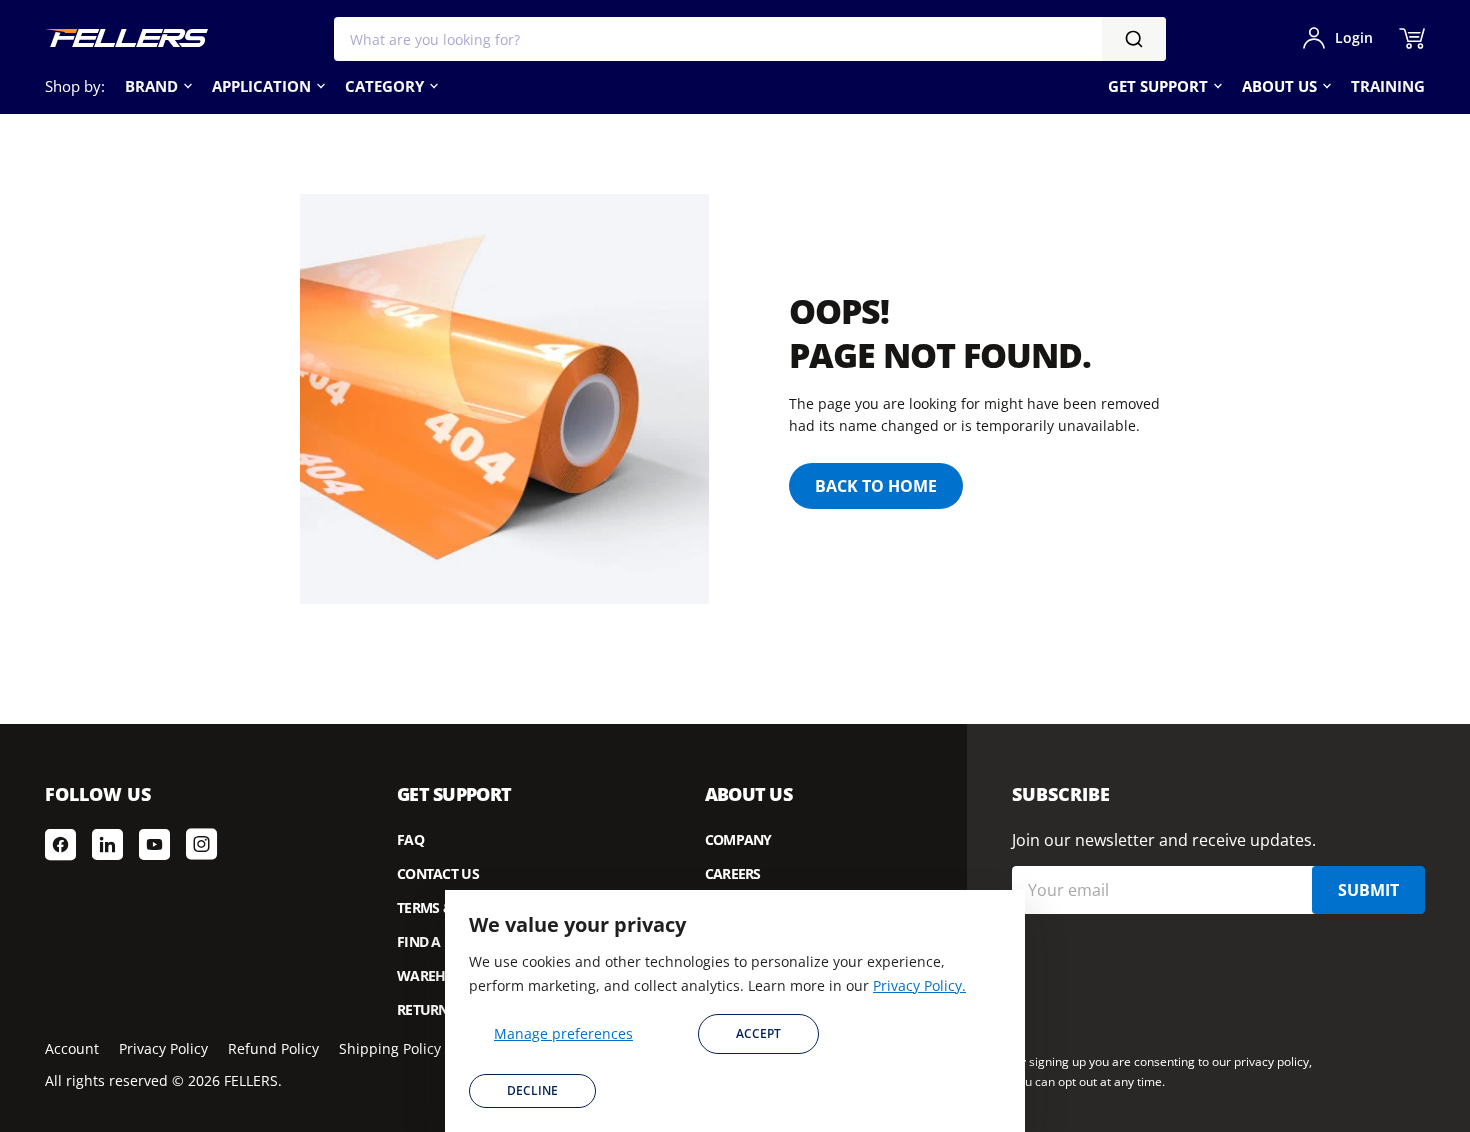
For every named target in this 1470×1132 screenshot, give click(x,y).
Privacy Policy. (919, 985)
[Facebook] (60, 844)
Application (261, 86)
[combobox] (750, 39)
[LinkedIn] (107, 844)
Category (384, 86)
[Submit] (1134, 39)
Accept (758, 1033)
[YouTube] (154, 844)
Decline (532, 1090)
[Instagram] (201, 844)
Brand (151, 86)
